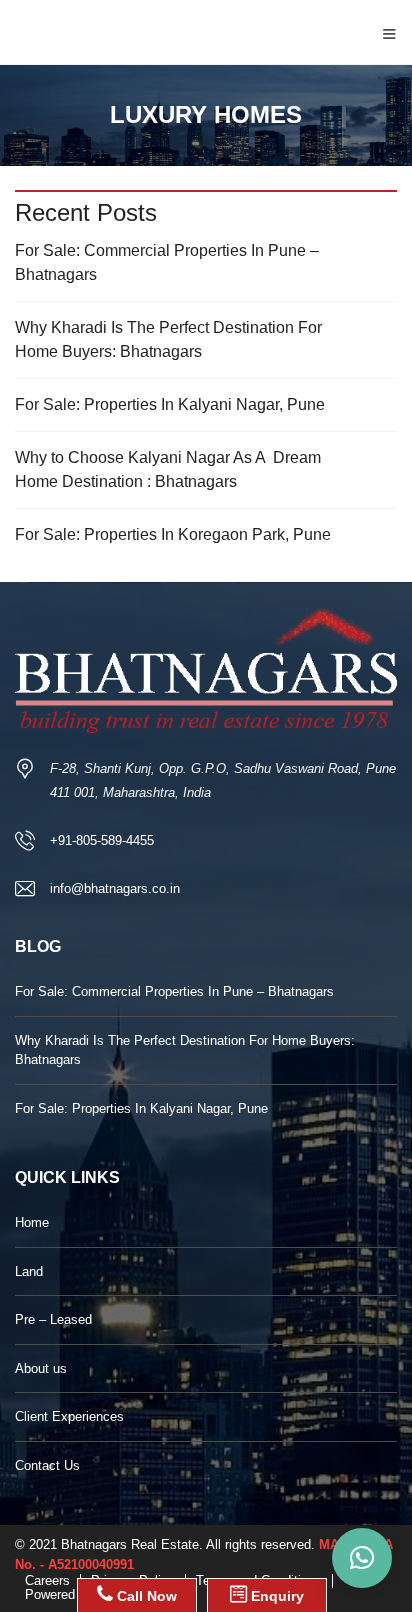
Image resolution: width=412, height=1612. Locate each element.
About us (41, 1368)
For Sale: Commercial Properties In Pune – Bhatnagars (167, 262)
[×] (362, 1558)
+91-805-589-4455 (102, 840)
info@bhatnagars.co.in (115, 888)
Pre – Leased (53, 1319)
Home (32, 1222)
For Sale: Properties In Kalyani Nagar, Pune (170, 404)
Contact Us (47, 1465)
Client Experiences (69, 1416)
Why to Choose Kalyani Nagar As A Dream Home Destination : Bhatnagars (168, 469)
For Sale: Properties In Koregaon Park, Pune (173, 534)
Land (29, 1271)
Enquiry (275, 1596)
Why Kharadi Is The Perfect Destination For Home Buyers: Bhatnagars (168, 339)
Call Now (145, 1596)
